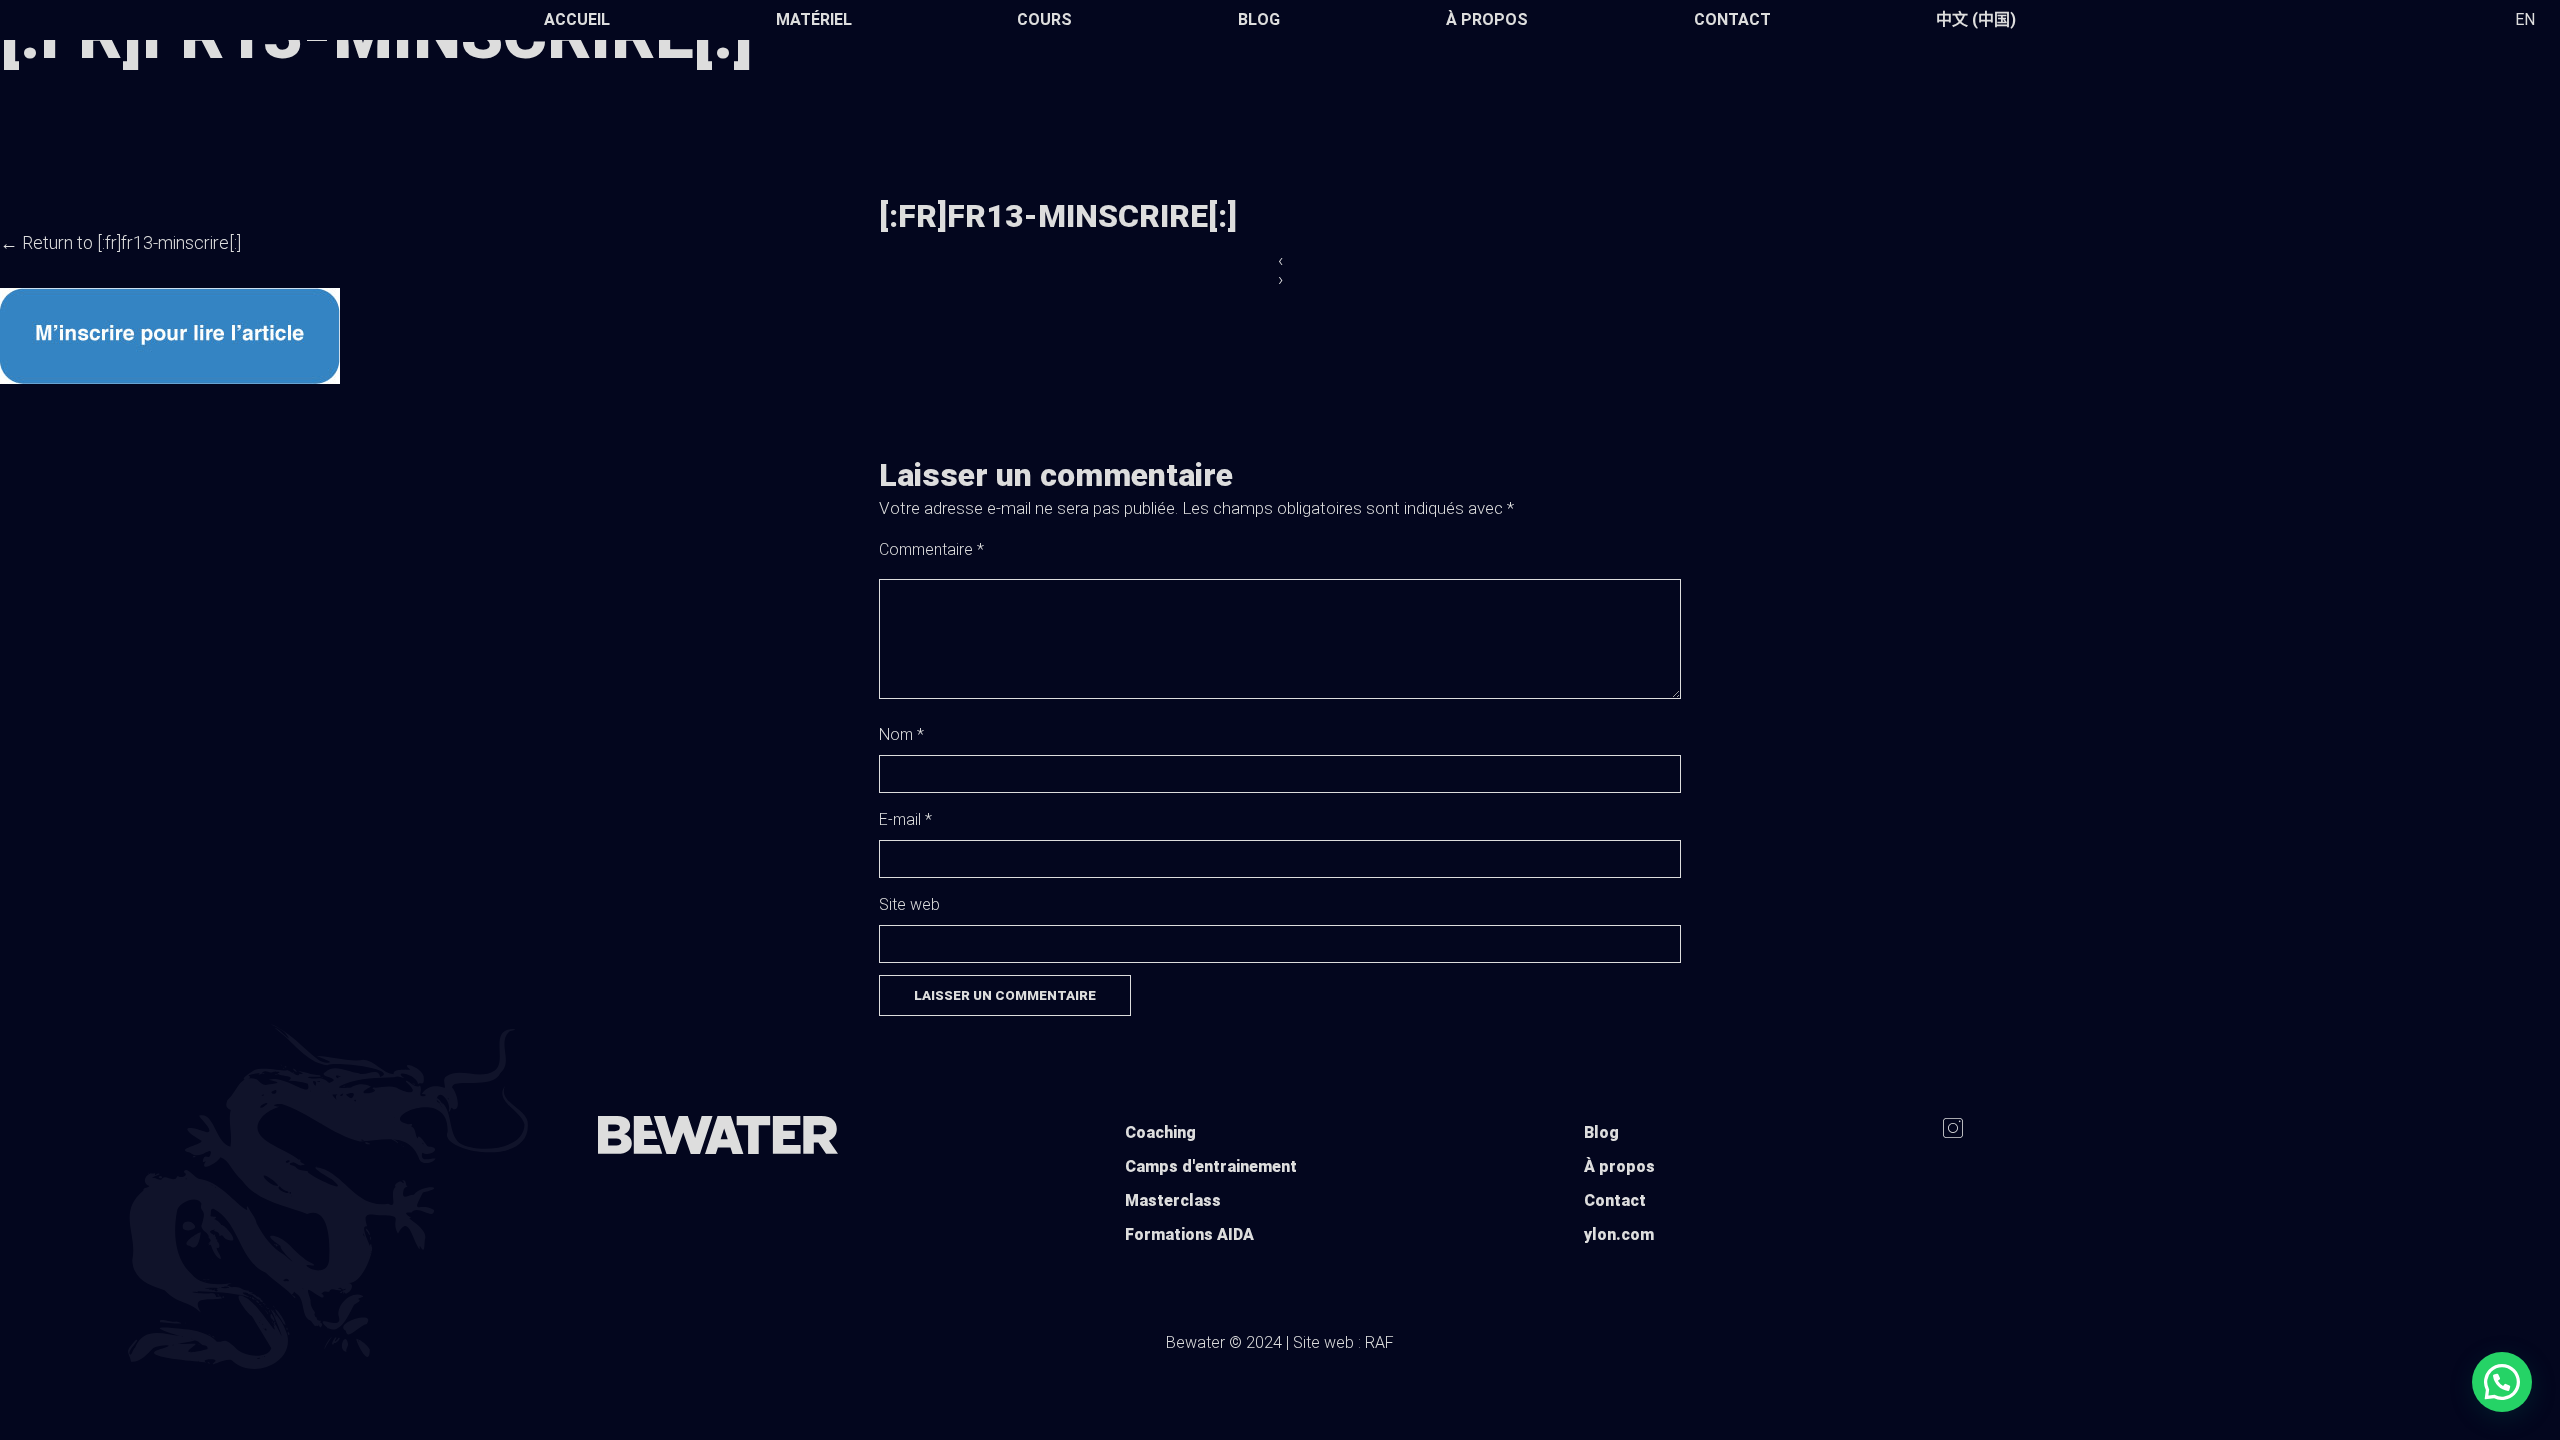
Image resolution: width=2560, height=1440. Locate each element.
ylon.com (1619, 1234)
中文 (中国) (1976, 19)
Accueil (577, 19)
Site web (909, 904)
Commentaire (931, 549)
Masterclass (1173, 1200)
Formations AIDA (1189, 1234)
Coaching (1160, 1132)
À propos (1487, 19)
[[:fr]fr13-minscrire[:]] (170, 378)
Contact (1732, 19)
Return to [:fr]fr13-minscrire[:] (120, 242)
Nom (901, 734)
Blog (1259, 19)
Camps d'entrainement (1211, 1166)
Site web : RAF (1343, 1342)
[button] (2502, 1382)
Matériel (814, 19)
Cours (1044, 19)
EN (2525, 19)
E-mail (905, 819)
